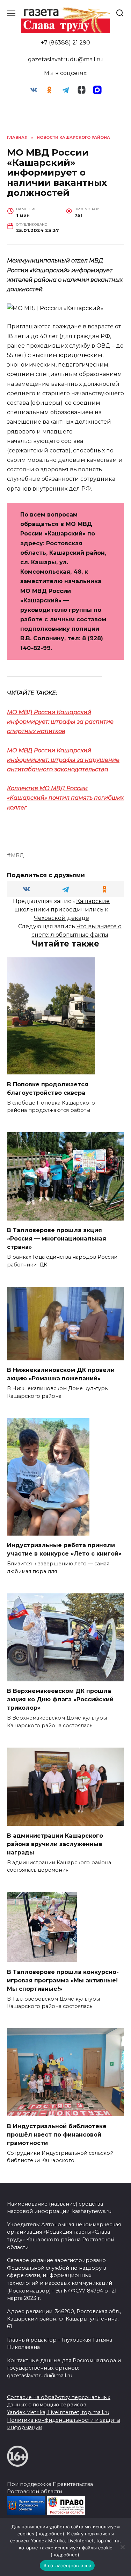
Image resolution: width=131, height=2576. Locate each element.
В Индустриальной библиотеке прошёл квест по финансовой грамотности (57, 2134)
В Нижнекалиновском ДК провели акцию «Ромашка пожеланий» (61, 1374)
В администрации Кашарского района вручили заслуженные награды (55, 1844)
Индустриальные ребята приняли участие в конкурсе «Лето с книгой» (64, 1549)
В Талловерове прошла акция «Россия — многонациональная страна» (57, 1239)
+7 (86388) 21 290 (65, 43)
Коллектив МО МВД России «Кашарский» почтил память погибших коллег (65, 798)
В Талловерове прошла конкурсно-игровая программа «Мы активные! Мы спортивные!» (63, 1980)
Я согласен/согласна (67, 2565)
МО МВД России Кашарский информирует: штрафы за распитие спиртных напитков (60, 722)
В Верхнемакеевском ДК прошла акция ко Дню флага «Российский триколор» (60, 1699)
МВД (17, 855)
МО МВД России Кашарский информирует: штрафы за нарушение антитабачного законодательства (63, 760)
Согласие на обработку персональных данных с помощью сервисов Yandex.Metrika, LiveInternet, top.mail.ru (59, 2405)
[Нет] (122, 2547)
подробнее (50, 2534)
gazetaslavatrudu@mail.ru (65, 59)
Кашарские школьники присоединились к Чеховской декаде (62, 910)
